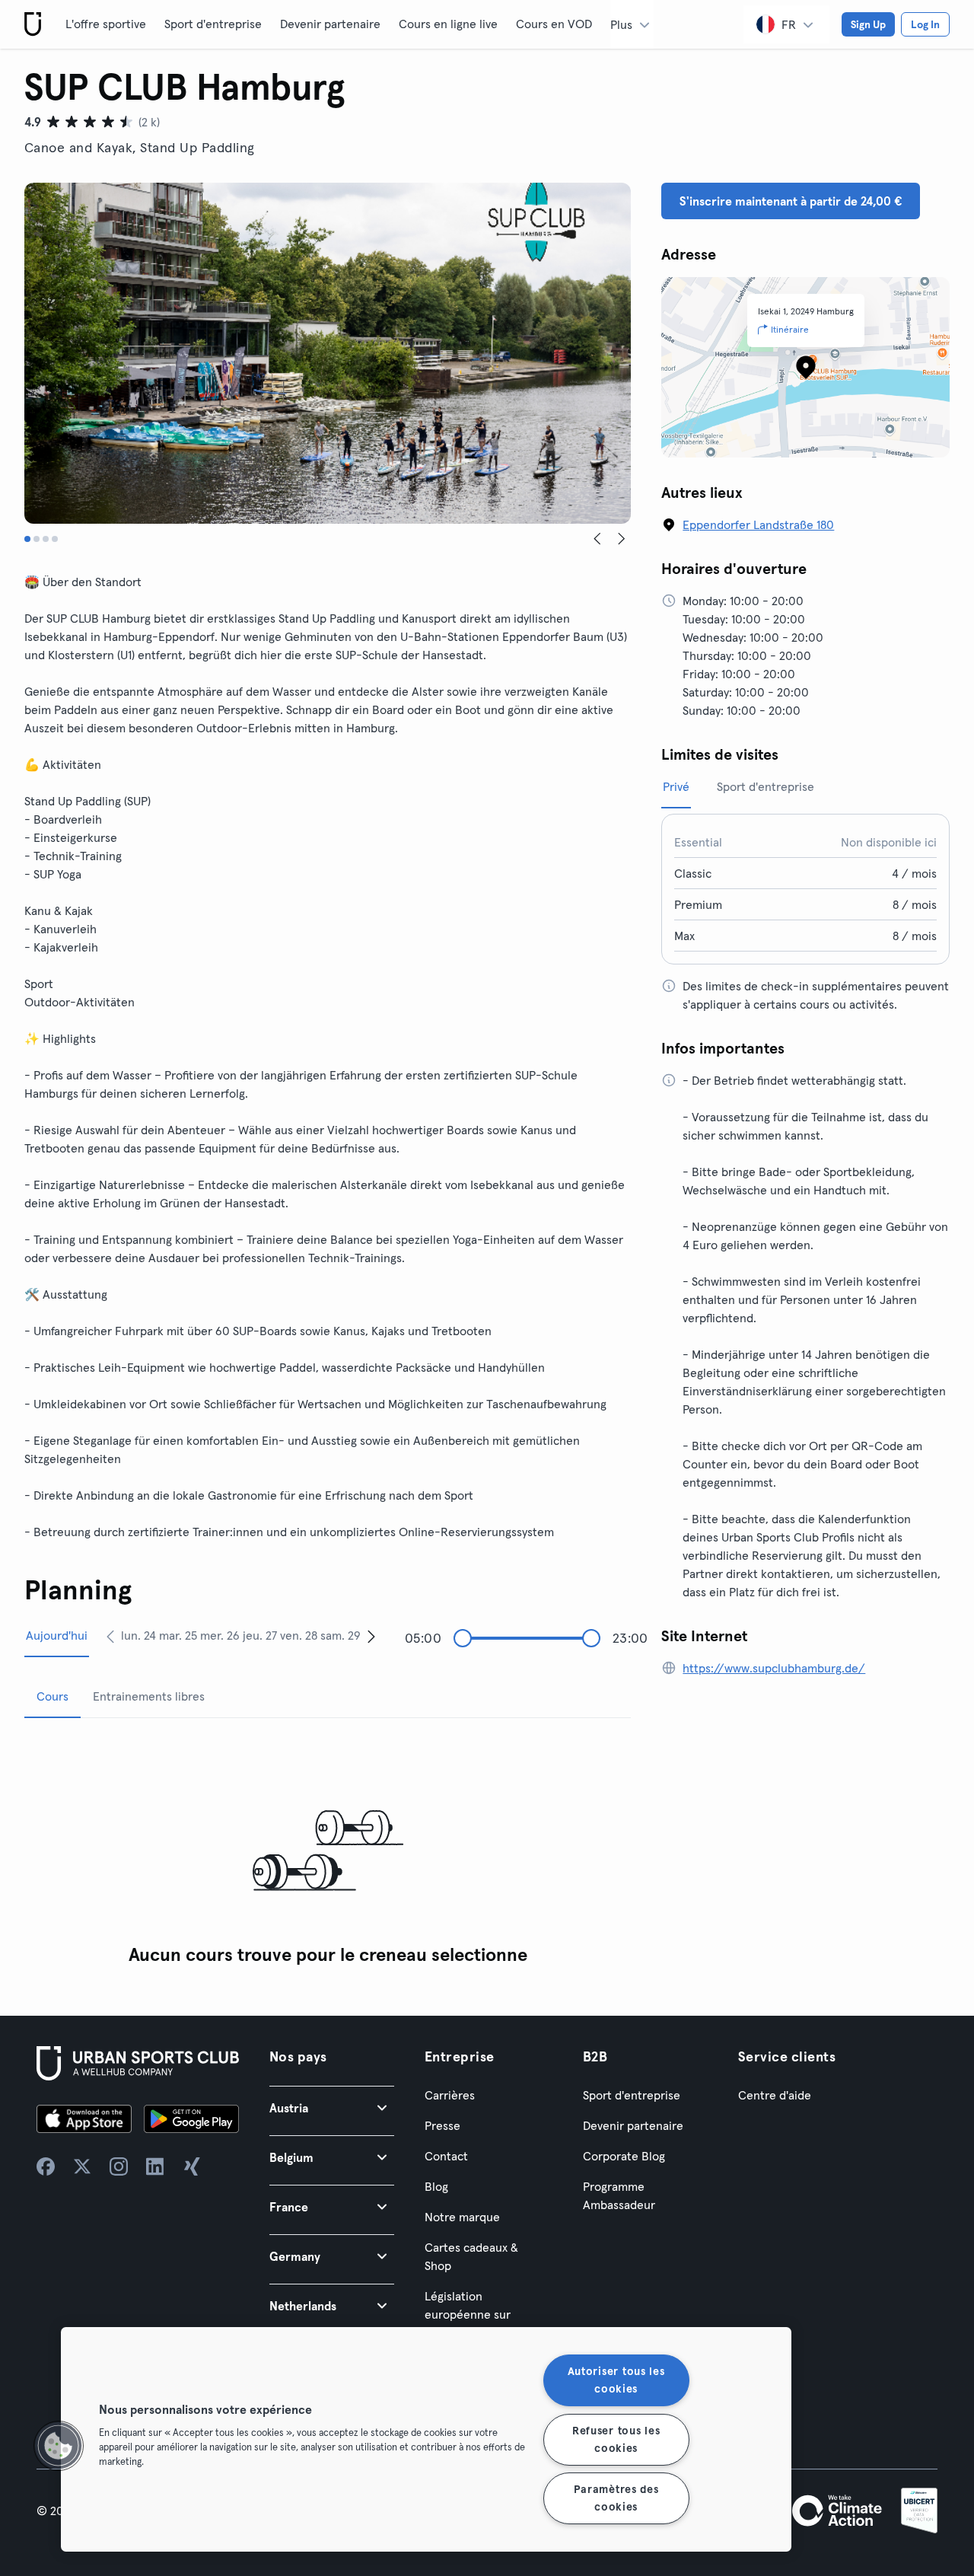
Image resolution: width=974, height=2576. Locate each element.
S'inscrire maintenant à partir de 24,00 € (791, 201)
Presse (442, 2125)
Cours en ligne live (448, 24)
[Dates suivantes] (371, 1636)
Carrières (450, 2095)
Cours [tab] (53, 1696)
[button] (332, 2107)
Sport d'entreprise (213, 24)
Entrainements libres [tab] (149, 1696)
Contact (446, 2156)
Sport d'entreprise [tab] (766, 786)
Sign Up (868, 24)
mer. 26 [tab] (220, 1635)
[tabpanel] (328, 1852)
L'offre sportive (106, 24)
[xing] (192, 2166)
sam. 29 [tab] (341, 1635)
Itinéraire (790, 329)
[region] (426, 2439)
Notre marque (462, 2217)
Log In (925, 24)
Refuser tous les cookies (616, 2439)
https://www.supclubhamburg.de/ (774, 1668)
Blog (436, 2186)
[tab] (27, 539)
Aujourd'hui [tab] (57, 1635)
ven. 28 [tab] (299, 1635)
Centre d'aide (775, 2095)
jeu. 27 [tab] (260, 1635)
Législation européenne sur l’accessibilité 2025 (475, 2314)
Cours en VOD (554, 24)
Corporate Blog (624, 2156)
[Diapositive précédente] (597, 539)
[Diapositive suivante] (622, 539)
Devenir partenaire (330, 24)
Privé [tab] (676, 786)
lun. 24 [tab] (138, 1635)
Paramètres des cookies (616, 2498)
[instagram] (119, 2166)
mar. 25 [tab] (178, 1635)
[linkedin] (155, 2166)
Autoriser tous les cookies (616, 2380)
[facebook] (46, 2166)
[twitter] (82, 2166)
